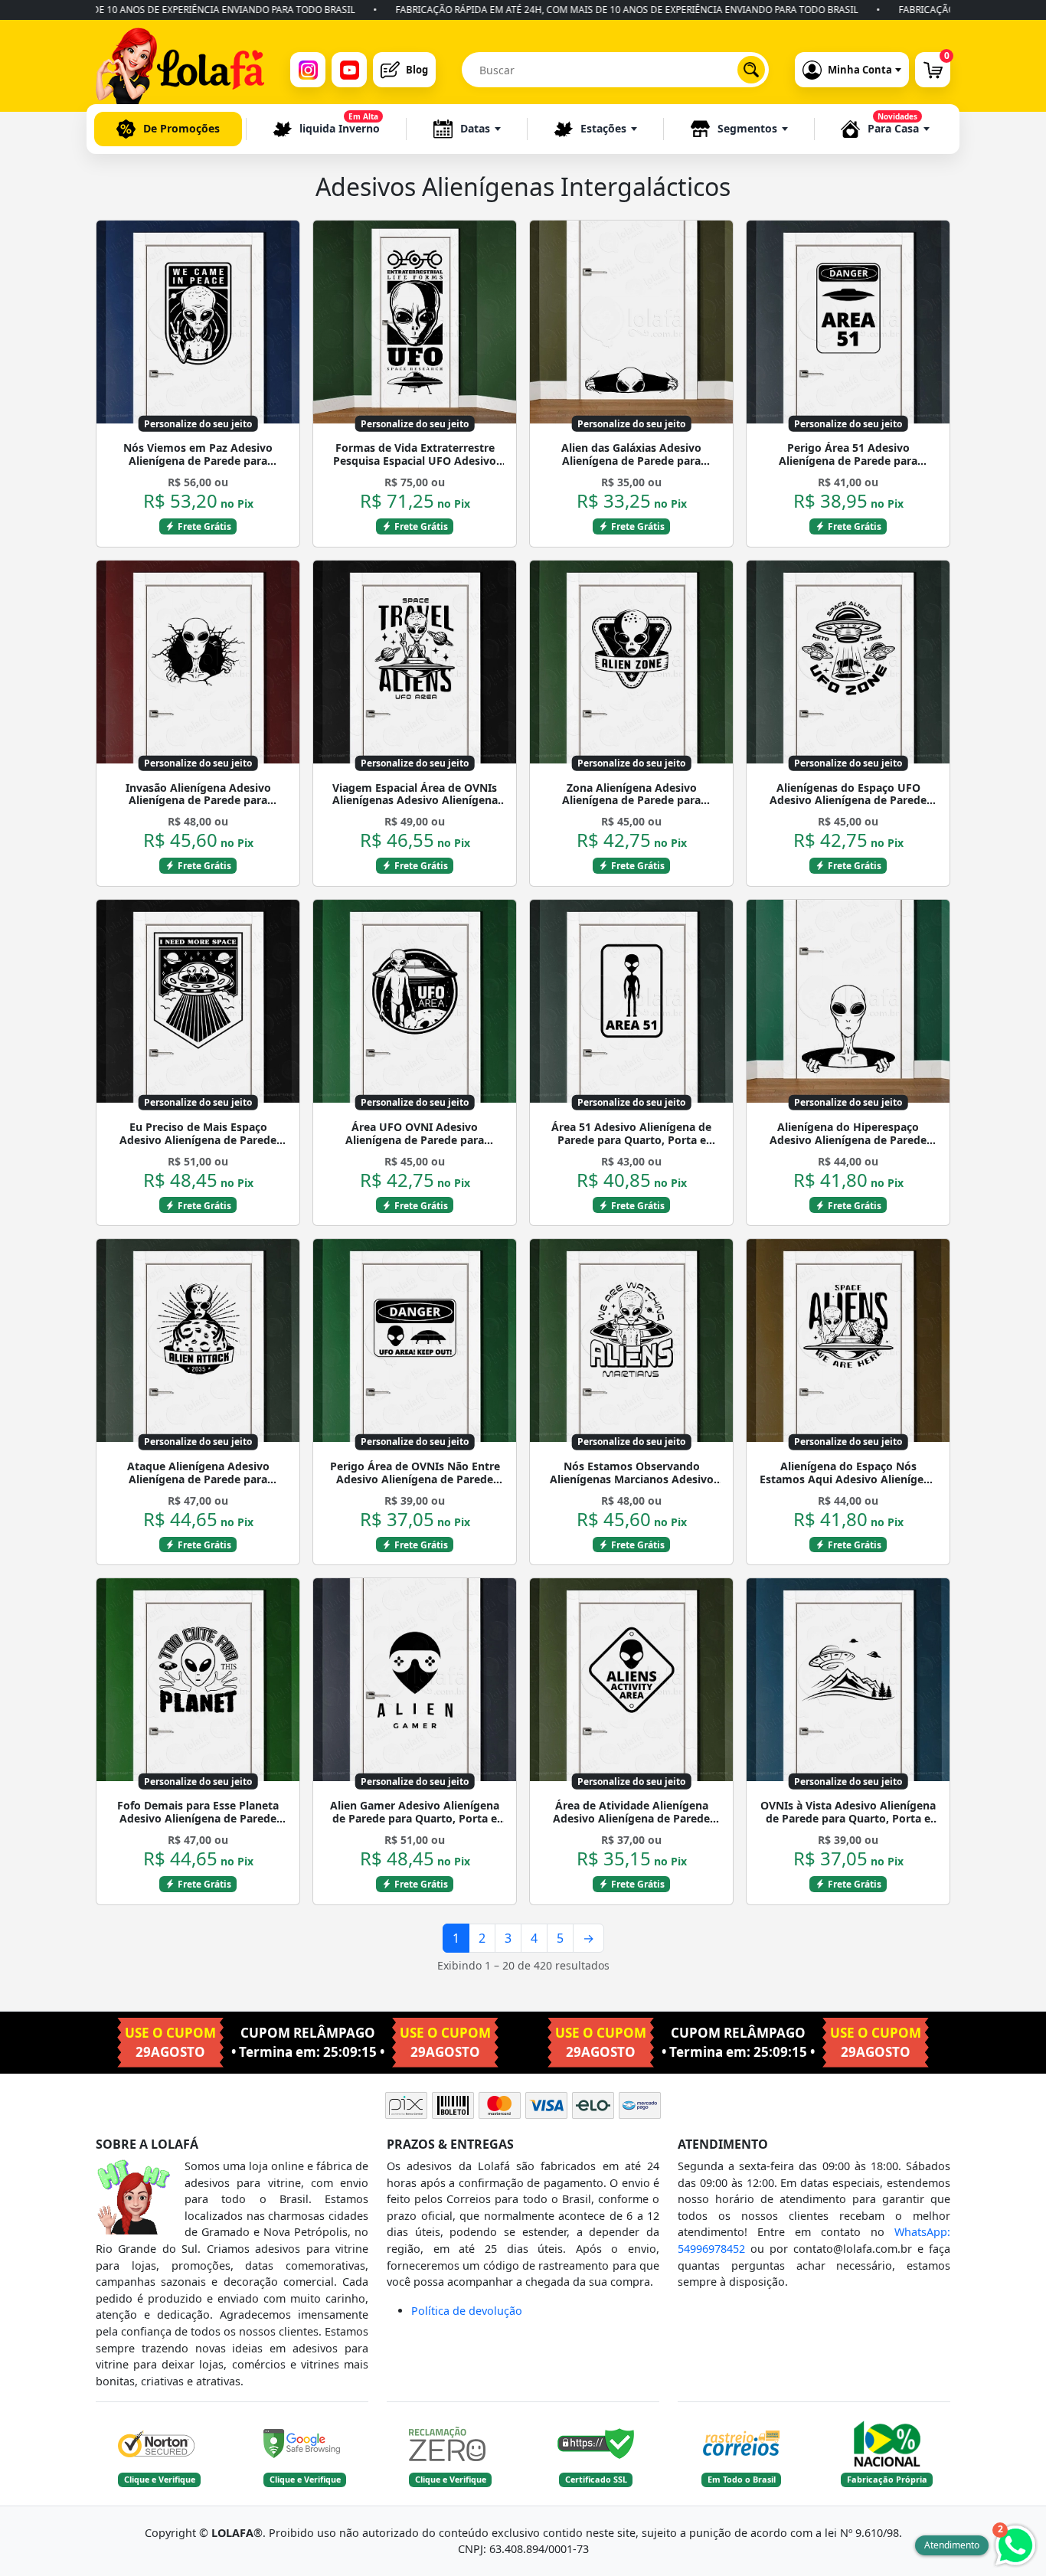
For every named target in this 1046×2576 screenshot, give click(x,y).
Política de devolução (467, 2311)
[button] (467, 129)
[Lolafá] (180, 70)
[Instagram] (308, 70)
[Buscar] (751, 70)
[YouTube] (349, 70)
